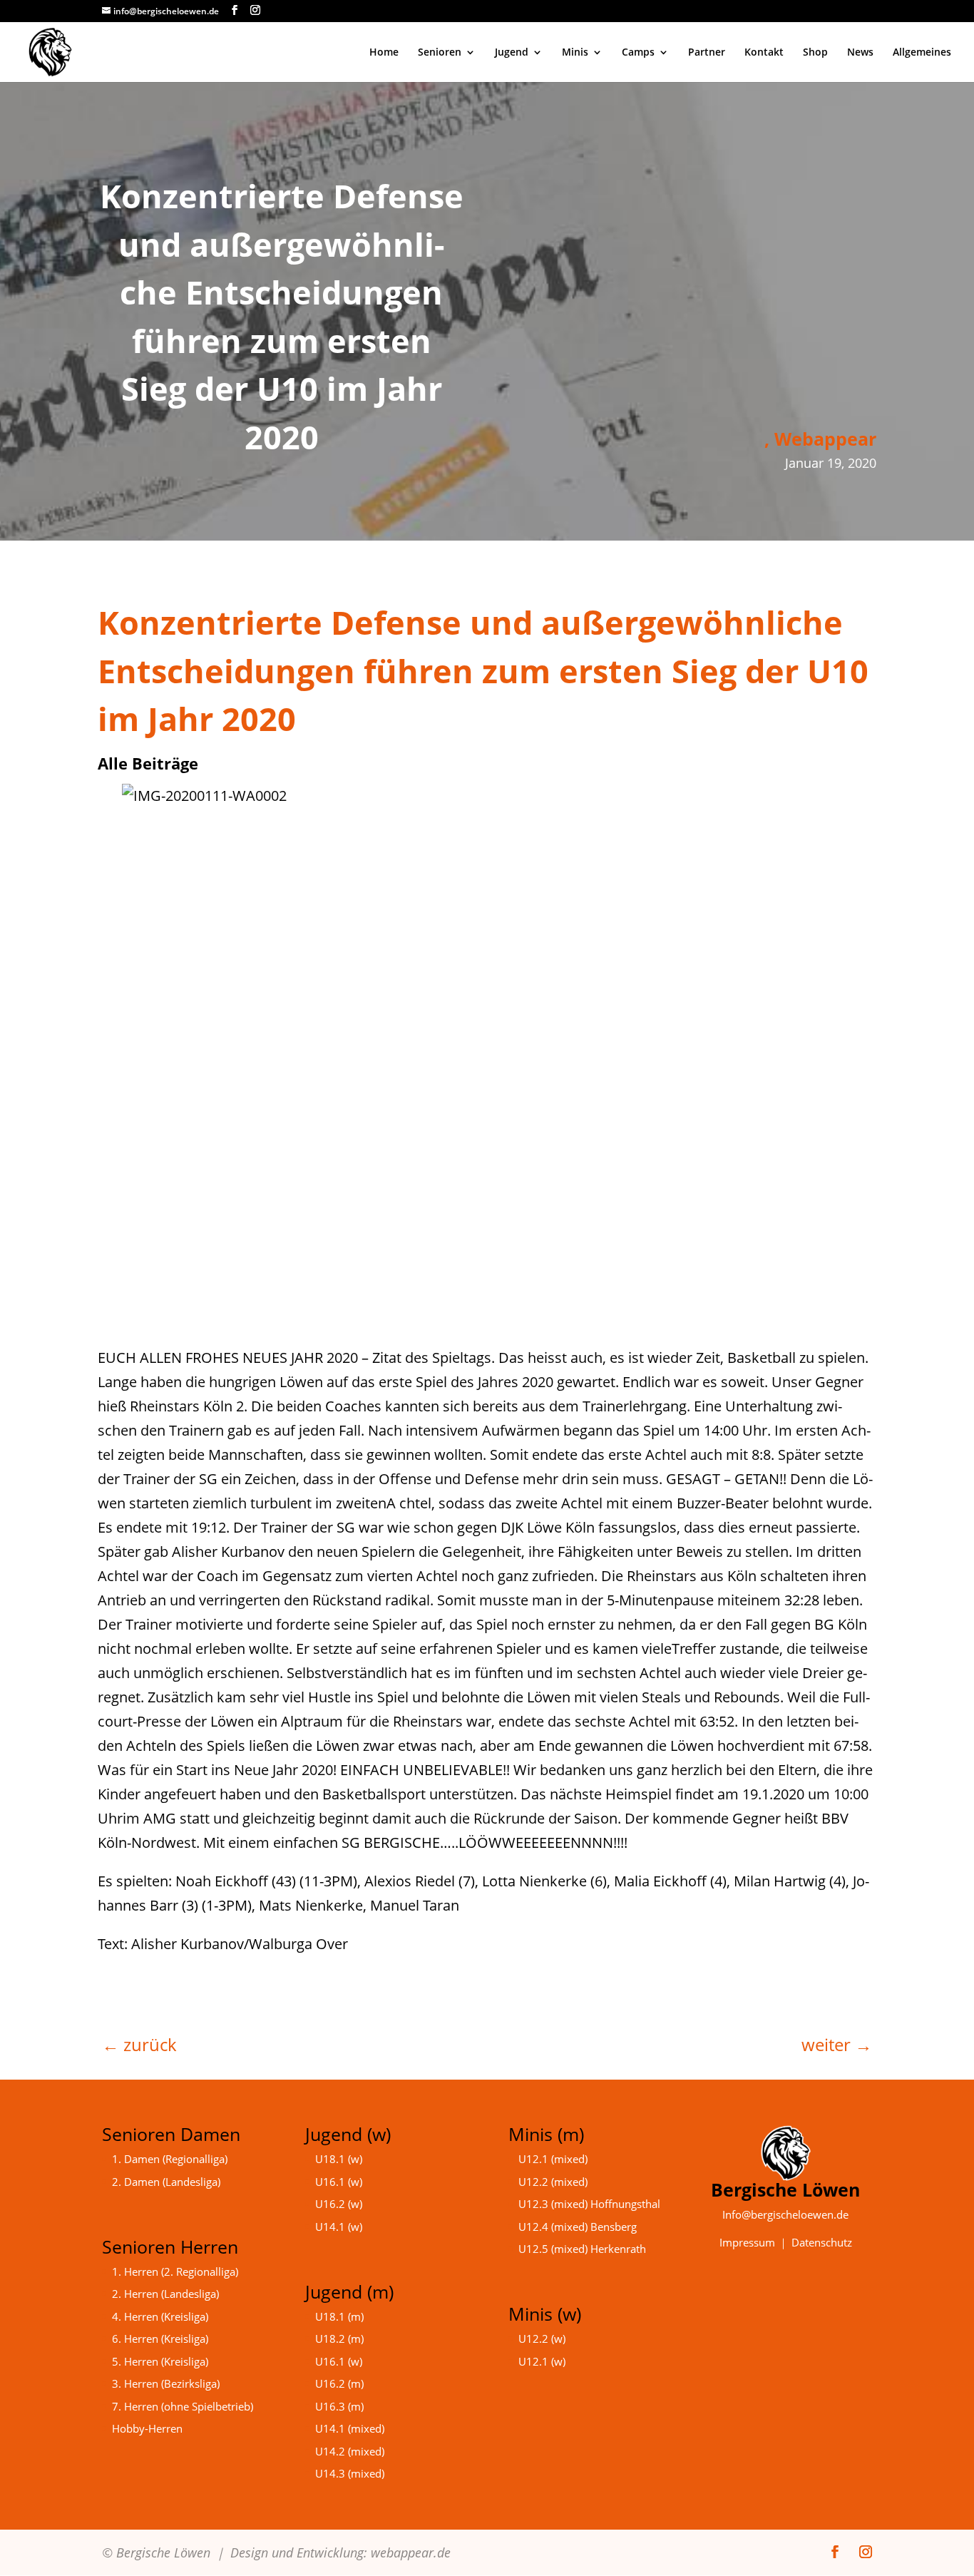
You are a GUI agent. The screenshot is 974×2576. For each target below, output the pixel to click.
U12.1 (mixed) (553, 2159)
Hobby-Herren (147, 2428)
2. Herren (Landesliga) (165, 2294)
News (860, 53)
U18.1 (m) (339, 2316)
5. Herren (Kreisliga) (160, 2361)
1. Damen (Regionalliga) (170, 2159)
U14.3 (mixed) (350, 2473)
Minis (575, 53)
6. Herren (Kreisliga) (160, 2339)
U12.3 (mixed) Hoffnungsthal (589, 2204)
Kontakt (764, 53)
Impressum (747, 2242)
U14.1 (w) (339, 2227)
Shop (815, 53)
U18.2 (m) (339, 2339)
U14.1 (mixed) (350, 2428)
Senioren (440, 53)
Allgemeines (922, 53)
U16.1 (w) (339, 2182)
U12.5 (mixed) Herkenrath (582, 2249)
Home (384, 53)
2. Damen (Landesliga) (166, 2182)
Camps (638, 53)
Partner (707, 53)
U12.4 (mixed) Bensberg (578, 2227)
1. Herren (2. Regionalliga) (175, 2271)
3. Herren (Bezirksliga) (166, 2383)
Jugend (512, 53)
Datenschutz (822, 2242)
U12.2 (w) (542, 2339)
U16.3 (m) (339, 2406)
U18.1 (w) (339, 2159)
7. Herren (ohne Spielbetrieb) (183, 2406)
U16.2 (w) (339, 2204)
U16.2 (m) (339, 2383)
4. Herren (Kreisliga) (160, 2316)
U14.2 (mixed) (350, 2451)
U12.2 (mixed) (553, 2182)
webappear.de (411, 2552)
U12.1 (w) (542, 2361)
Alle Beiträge (148, 763)
